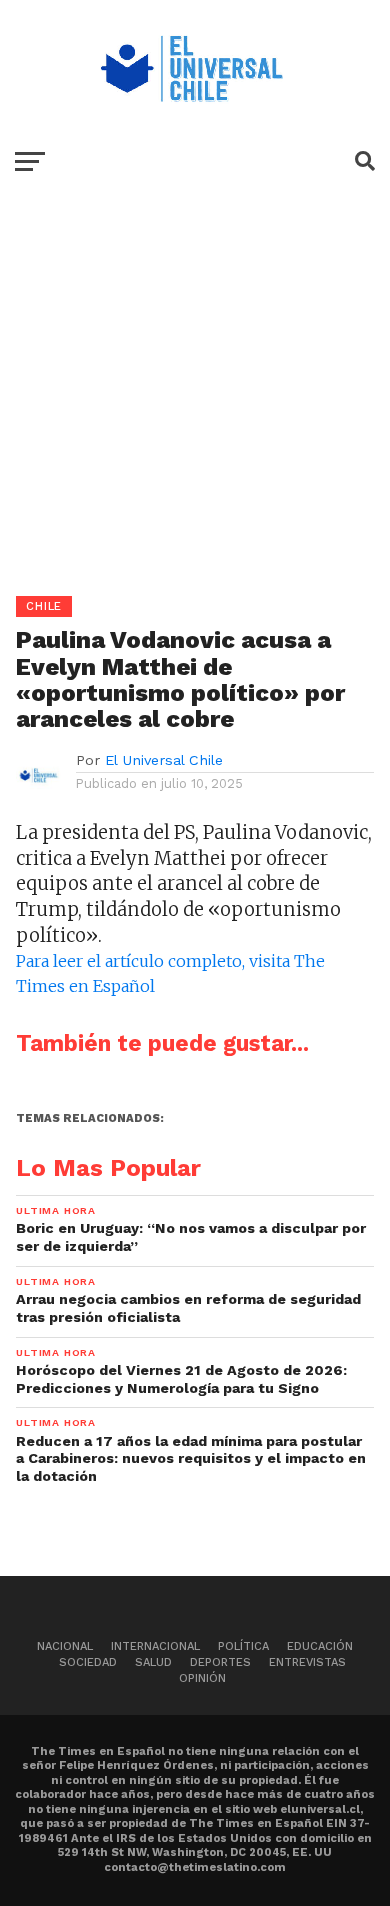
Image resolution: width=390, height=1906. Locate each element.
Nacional (65, 1646)
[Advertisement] (195, 401)
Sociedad (88, 1662)
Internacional (155, 1646)
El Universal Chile (164, 760)
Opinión (202, 1678)
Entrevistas (307, 1662)
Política (243, 1646)
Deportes (220, 1662)
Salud (153, 1662)
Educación (320, 1646)
